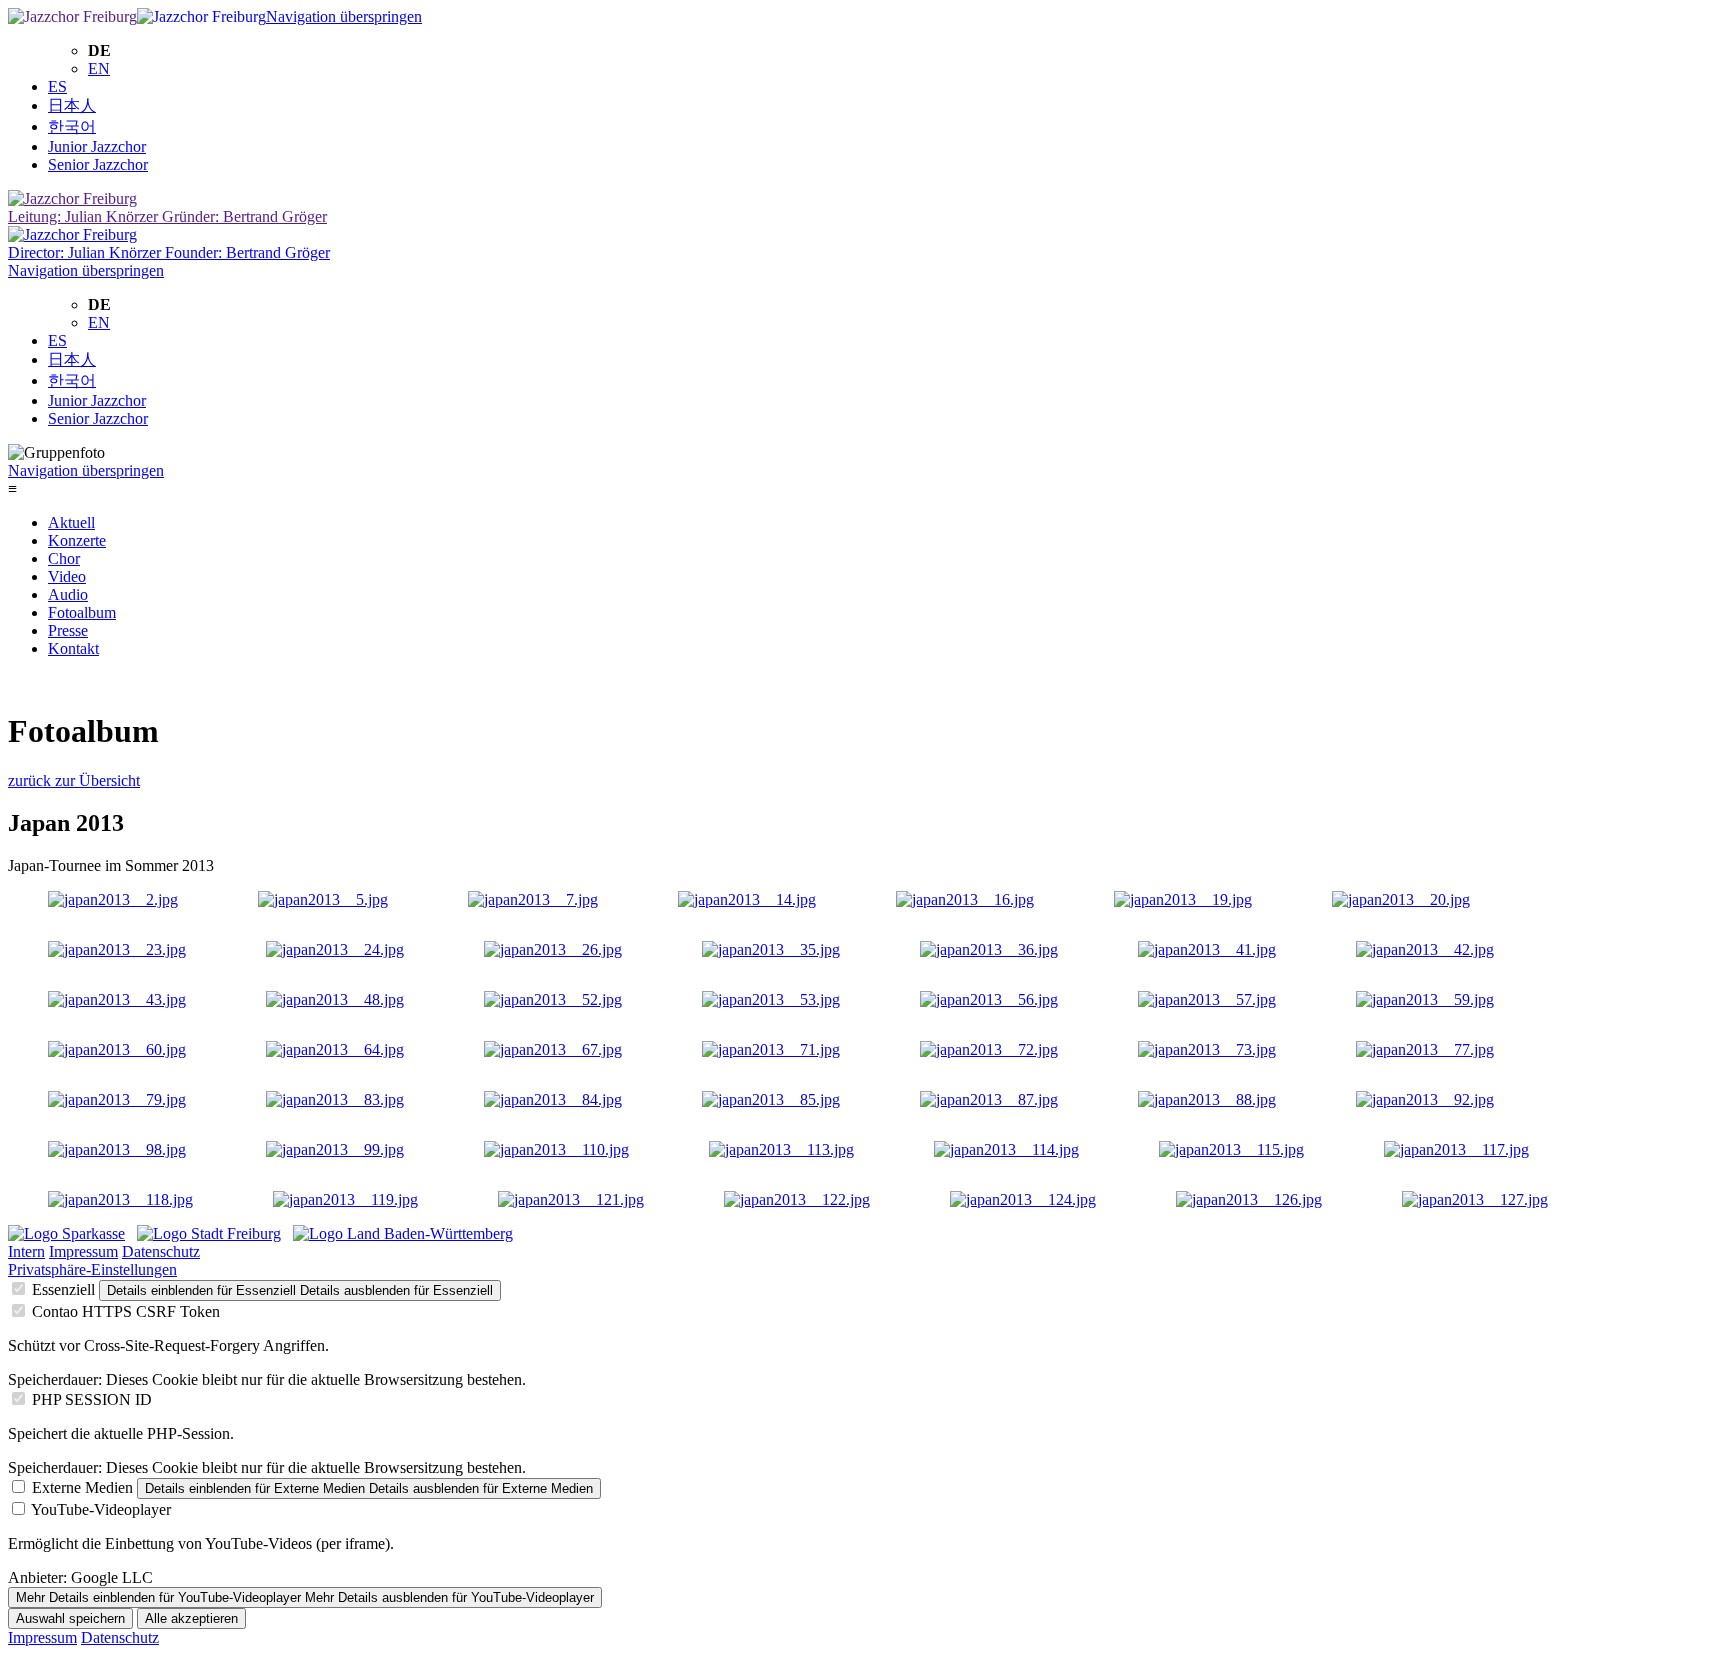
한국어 (72, 126)
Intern (26, 1251)
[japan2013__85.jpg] (771, 1099)
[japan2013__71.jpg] (771, 1049)
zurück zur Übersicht (74, 780)
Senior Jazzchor (98, 164)
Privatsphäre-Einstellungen (92, 1269)
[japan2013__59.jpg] (1425, 999)
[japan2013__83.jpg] (335, 1099)
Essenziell (63, 1289)
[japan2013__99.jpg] (335, 1149)
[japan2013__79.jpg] (117, 1099)
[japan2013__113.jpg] (781, 1149)
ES (57, 86)
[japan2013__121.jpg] (571, 1199)
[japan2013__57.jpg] (1207, 999)
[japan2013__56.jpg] (989, 999)
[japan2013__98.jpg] (117, 1149)
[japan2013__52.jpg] (553, 999)
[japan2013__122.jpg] (797, 1199)
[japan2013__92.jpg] (1425, 1099)
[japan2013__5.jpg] (323, 899)
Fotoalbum (82, 612)
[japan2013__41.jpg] (1207, 949)
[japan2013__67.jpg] (553, 1049)
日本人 (72, 105)
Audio (68, 594)
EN (99, 68)
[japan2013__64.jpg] (335, 1049)
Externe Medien (82, 1487)
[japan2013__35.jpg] (771, 949)
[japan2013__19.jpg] (1183, 899)
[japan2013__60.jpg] (117, 1049)
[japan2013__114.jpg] (1006, 1149)
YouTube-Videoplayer (101, 1509)
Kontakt (73, 648)
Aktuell (71, 522)
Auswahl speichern (70, 1618)
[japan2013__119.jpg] (345, 1199)
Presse (68, 630)
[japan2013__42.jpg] (1425, 949)
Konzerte (77, 540)
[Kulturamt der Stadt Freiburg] (209, 1233)
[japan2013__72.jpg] (989, 1049)
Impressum (83, 1251)
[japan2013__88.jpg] (1207, 1099)
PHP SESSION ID (92, 1399)
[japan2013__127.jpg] (1475, 1199)
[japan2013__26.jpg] (553, 949)
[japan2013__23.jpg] (117, 949)
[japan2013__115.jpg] (1231, 1149)
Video (67, 576)
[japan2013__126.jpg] (1249, 1199)
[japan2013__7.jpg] (533, 899)
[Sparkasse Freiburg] (66, 1233)
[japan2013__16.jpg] (965, 899)
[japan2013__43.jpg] (117, 999)
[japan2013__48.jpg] (335, 999)
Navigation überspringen (344, 16)
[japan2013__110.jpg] (556, 1149)
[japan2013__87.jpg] (989, 1099)
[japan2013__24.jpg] (335, 949)
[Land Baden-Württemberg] (403, 1233)
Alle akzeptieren (191, 1618)
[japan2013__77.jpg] (1425, 1049)
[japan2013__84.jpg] (553, 1099)
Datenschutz (161, 1251)
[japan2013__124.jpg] (1023, 1199)
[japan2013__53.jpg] (771, 999)
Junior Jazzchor (97, 146)
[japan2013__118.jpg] (120, 1199)
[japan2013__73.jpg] (1207, 1049)
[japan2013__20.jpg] (1401, 899)
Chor (64, 558)
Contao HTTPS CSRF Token (126, 1311)
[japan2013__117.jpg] (1456, 1149)
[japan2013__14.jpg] (747, 899)
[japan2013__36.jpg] (989, 949)
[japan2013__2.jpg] (113, 899)
